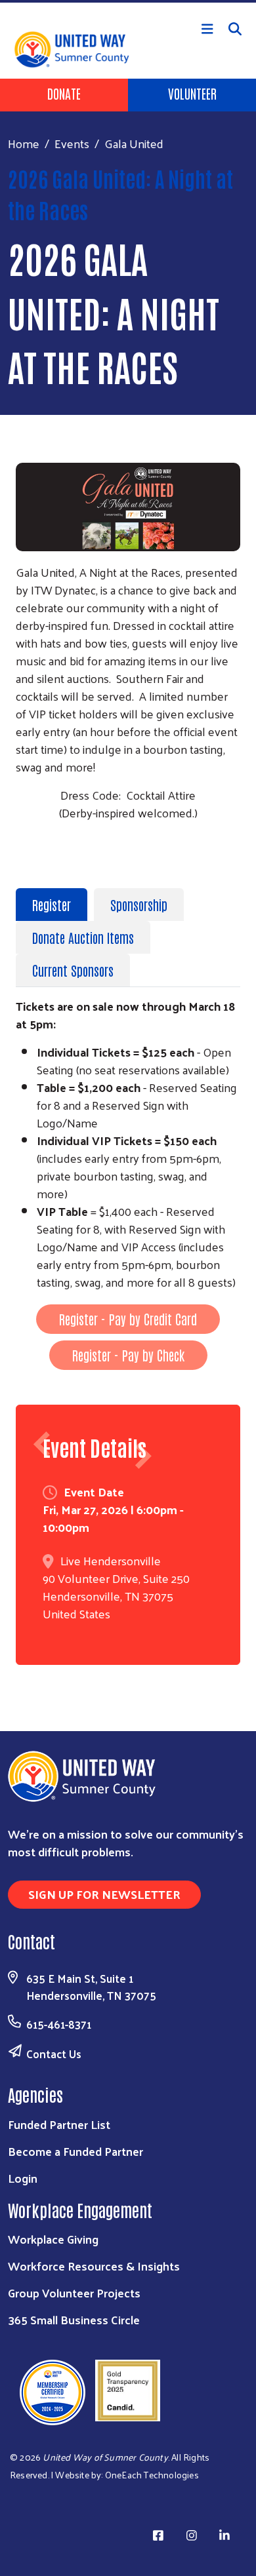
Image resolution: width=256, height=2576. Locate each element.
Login (23, 2178)
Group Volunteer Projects (74, 2293)
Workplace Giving (53, 2239)
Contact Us (54, 2054)
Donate (64, 93)
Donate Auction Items (83, 937)
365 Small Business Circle (74, 2319)
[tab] (55, 905)
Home (24, 143)
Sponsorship (139, 905)
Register (52, 905)
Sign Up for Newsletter (104, 1894)
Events (72, 143)
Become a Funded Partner (75, 2151)
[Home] (128, 1)
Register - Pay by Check (128, 1355)
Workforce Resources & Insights (94, 2266)
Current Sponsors (73, 970)
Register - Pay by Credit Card (128, 1319)
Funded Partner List (59, 2124)
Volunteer (192, 93)
